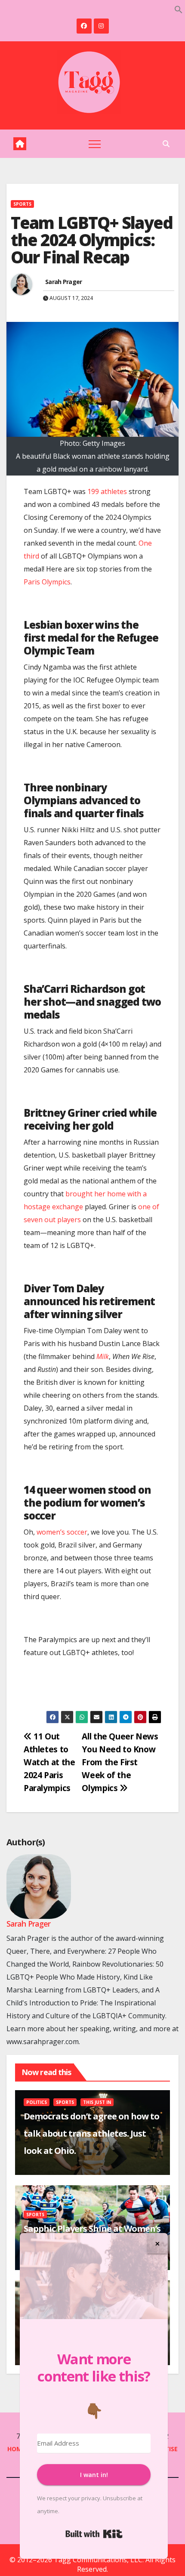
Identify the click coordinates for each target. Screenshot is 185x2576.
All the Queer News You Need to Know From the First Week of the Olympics (120, 1762)
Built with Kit (94, 2534)
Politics (37, 2102)
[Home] (20, 144)
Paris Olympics (47, 582)
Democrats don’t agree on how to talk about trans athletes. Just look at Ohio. (91, 2133)
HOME (16, 2449)
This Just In (97, 2102)
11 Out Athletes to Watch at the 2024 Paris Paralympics (49, 1762)
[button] (179, 9)
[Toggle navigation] (95, 144)
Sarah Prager (64, 282)
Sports (22, 204)
